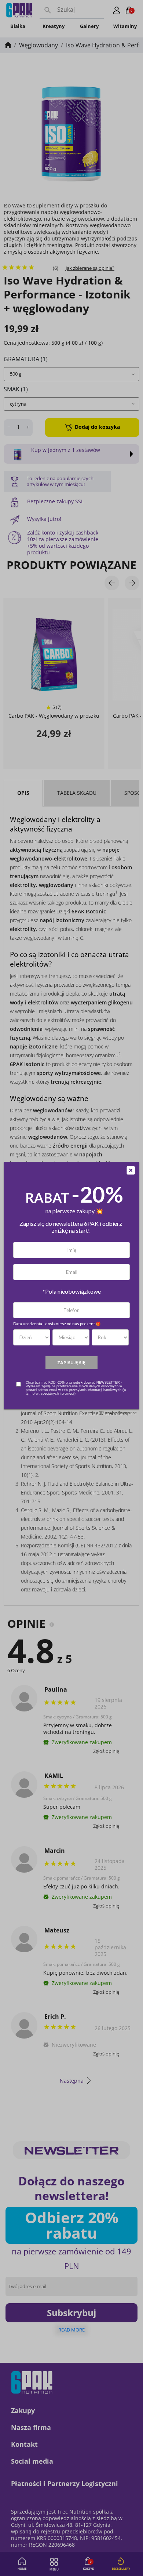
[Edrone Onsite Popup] (71, 1288)
